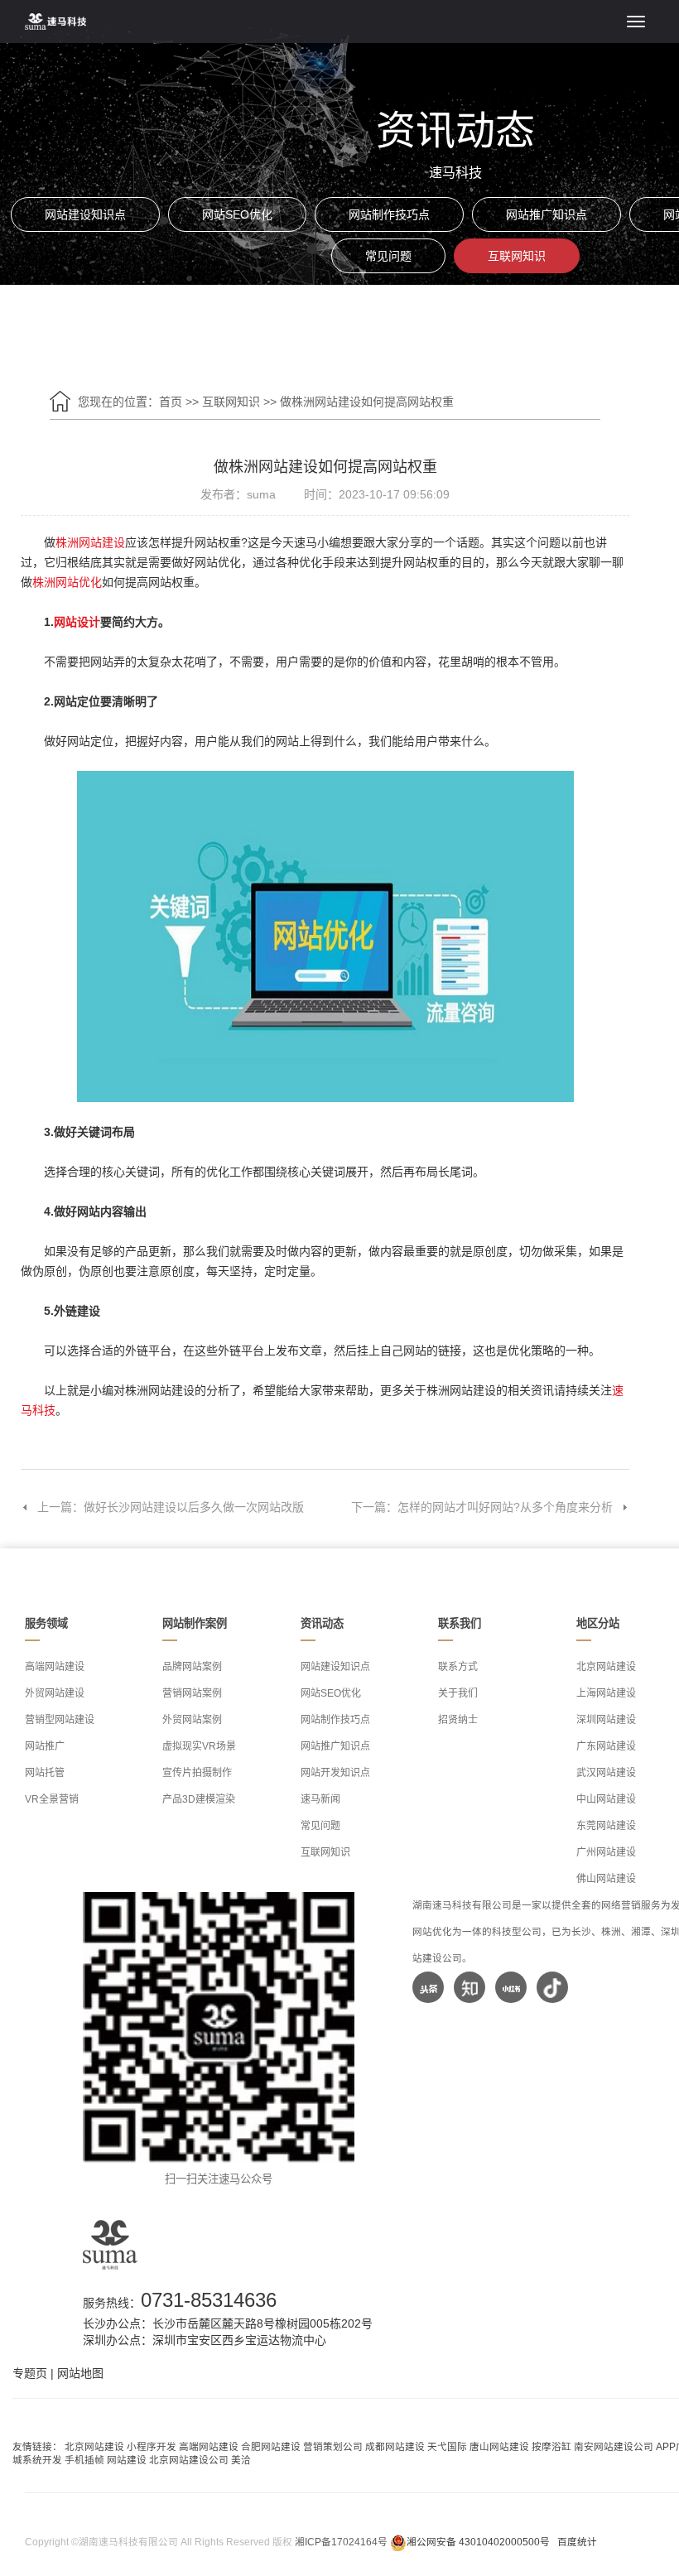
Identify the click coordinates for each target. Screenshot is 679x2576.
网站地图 (80, 2373)
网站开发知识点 (335, 1773)
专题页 (30, 2373)
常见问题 (388, 256)
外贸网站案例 (192, 1720)
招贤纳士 (458, 1720)
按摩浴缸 (551, 2446)
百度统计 (577, 2542)
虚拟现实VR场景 (199, 1746)
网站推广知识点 (547, 214)
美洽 (241, 2460)
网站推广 (45, 1746)
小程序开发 (152, 2446)
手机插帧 (84, 2460)
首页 (171, 402)
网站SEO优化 (237, 214)
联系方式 (458, 1667)
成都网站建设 (395, 2446)
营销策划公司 (333, 2446)
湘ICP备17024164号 (341, 2542)
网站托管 (45, 1773)
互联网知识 (517, 256)
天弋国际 (447, 2446)
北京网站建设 (94, 2446)
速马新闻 (320, 1799)
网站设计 (77, 622)
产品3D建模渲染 (199, 1799)
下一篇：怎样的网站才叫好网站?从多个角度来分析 (482, 1507)
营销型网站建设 (60, 1720)
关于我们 (458, 1693)
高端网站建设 (55, 1667)
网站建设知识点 (85, 214)
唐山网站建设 (499, 2446)
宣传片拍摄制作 (197, 1773)
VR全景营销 (52, 1799)
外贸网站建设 (55, 1693)
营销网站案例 (192, 1693)
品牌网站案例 (192, 1667)
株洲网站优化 (67, 582)
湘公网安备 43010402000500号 (478, 2542)
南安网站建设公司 (614, 2446)
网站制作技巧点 (389, 214)
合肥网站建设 (271, 2446)
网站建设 (127, 2460)
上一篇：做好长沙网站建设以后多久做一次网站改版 (171, 1507)
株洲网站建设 (90, 542)
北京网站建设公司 (189, 2460)
